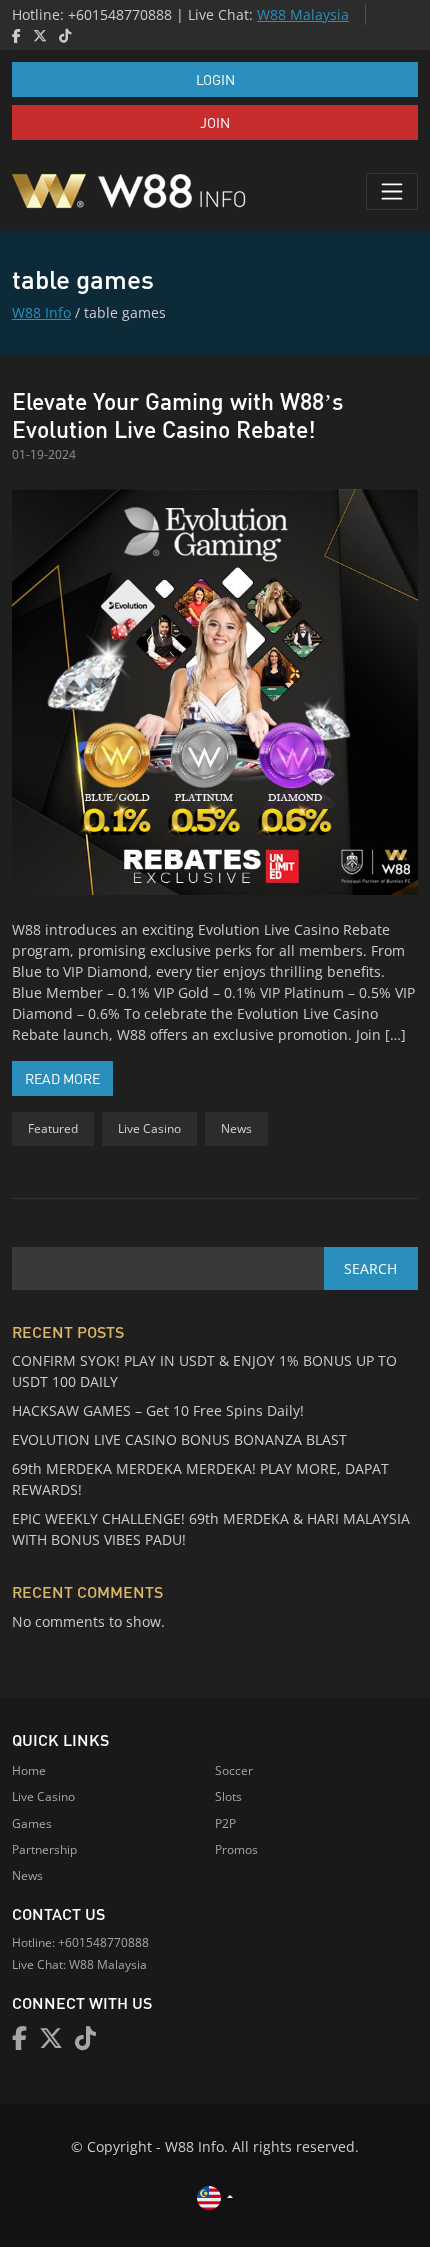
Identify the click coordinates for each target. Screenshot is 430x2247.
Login (215, 79)
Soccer (234, 1770)
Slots (228, 1796)
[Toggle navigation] (392, 191)
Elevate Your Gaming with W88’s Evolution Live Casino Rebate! (177, 415)
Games (32, 1823)
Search (370, 1268)
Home (29, 1770)
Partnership (44, 1849)
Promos (236, 1849)
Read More (69, 1077)
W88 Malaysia (303, 14)
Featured (53, 1128)
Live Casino (149, 1128)
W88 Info (41, 312)
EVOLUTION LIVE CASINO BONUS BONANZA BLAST (179, 1439)
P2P (225, 1823)
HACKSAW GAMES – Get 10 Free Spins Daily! (158, 1410)
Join (215, 122)
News (236, 1128)
